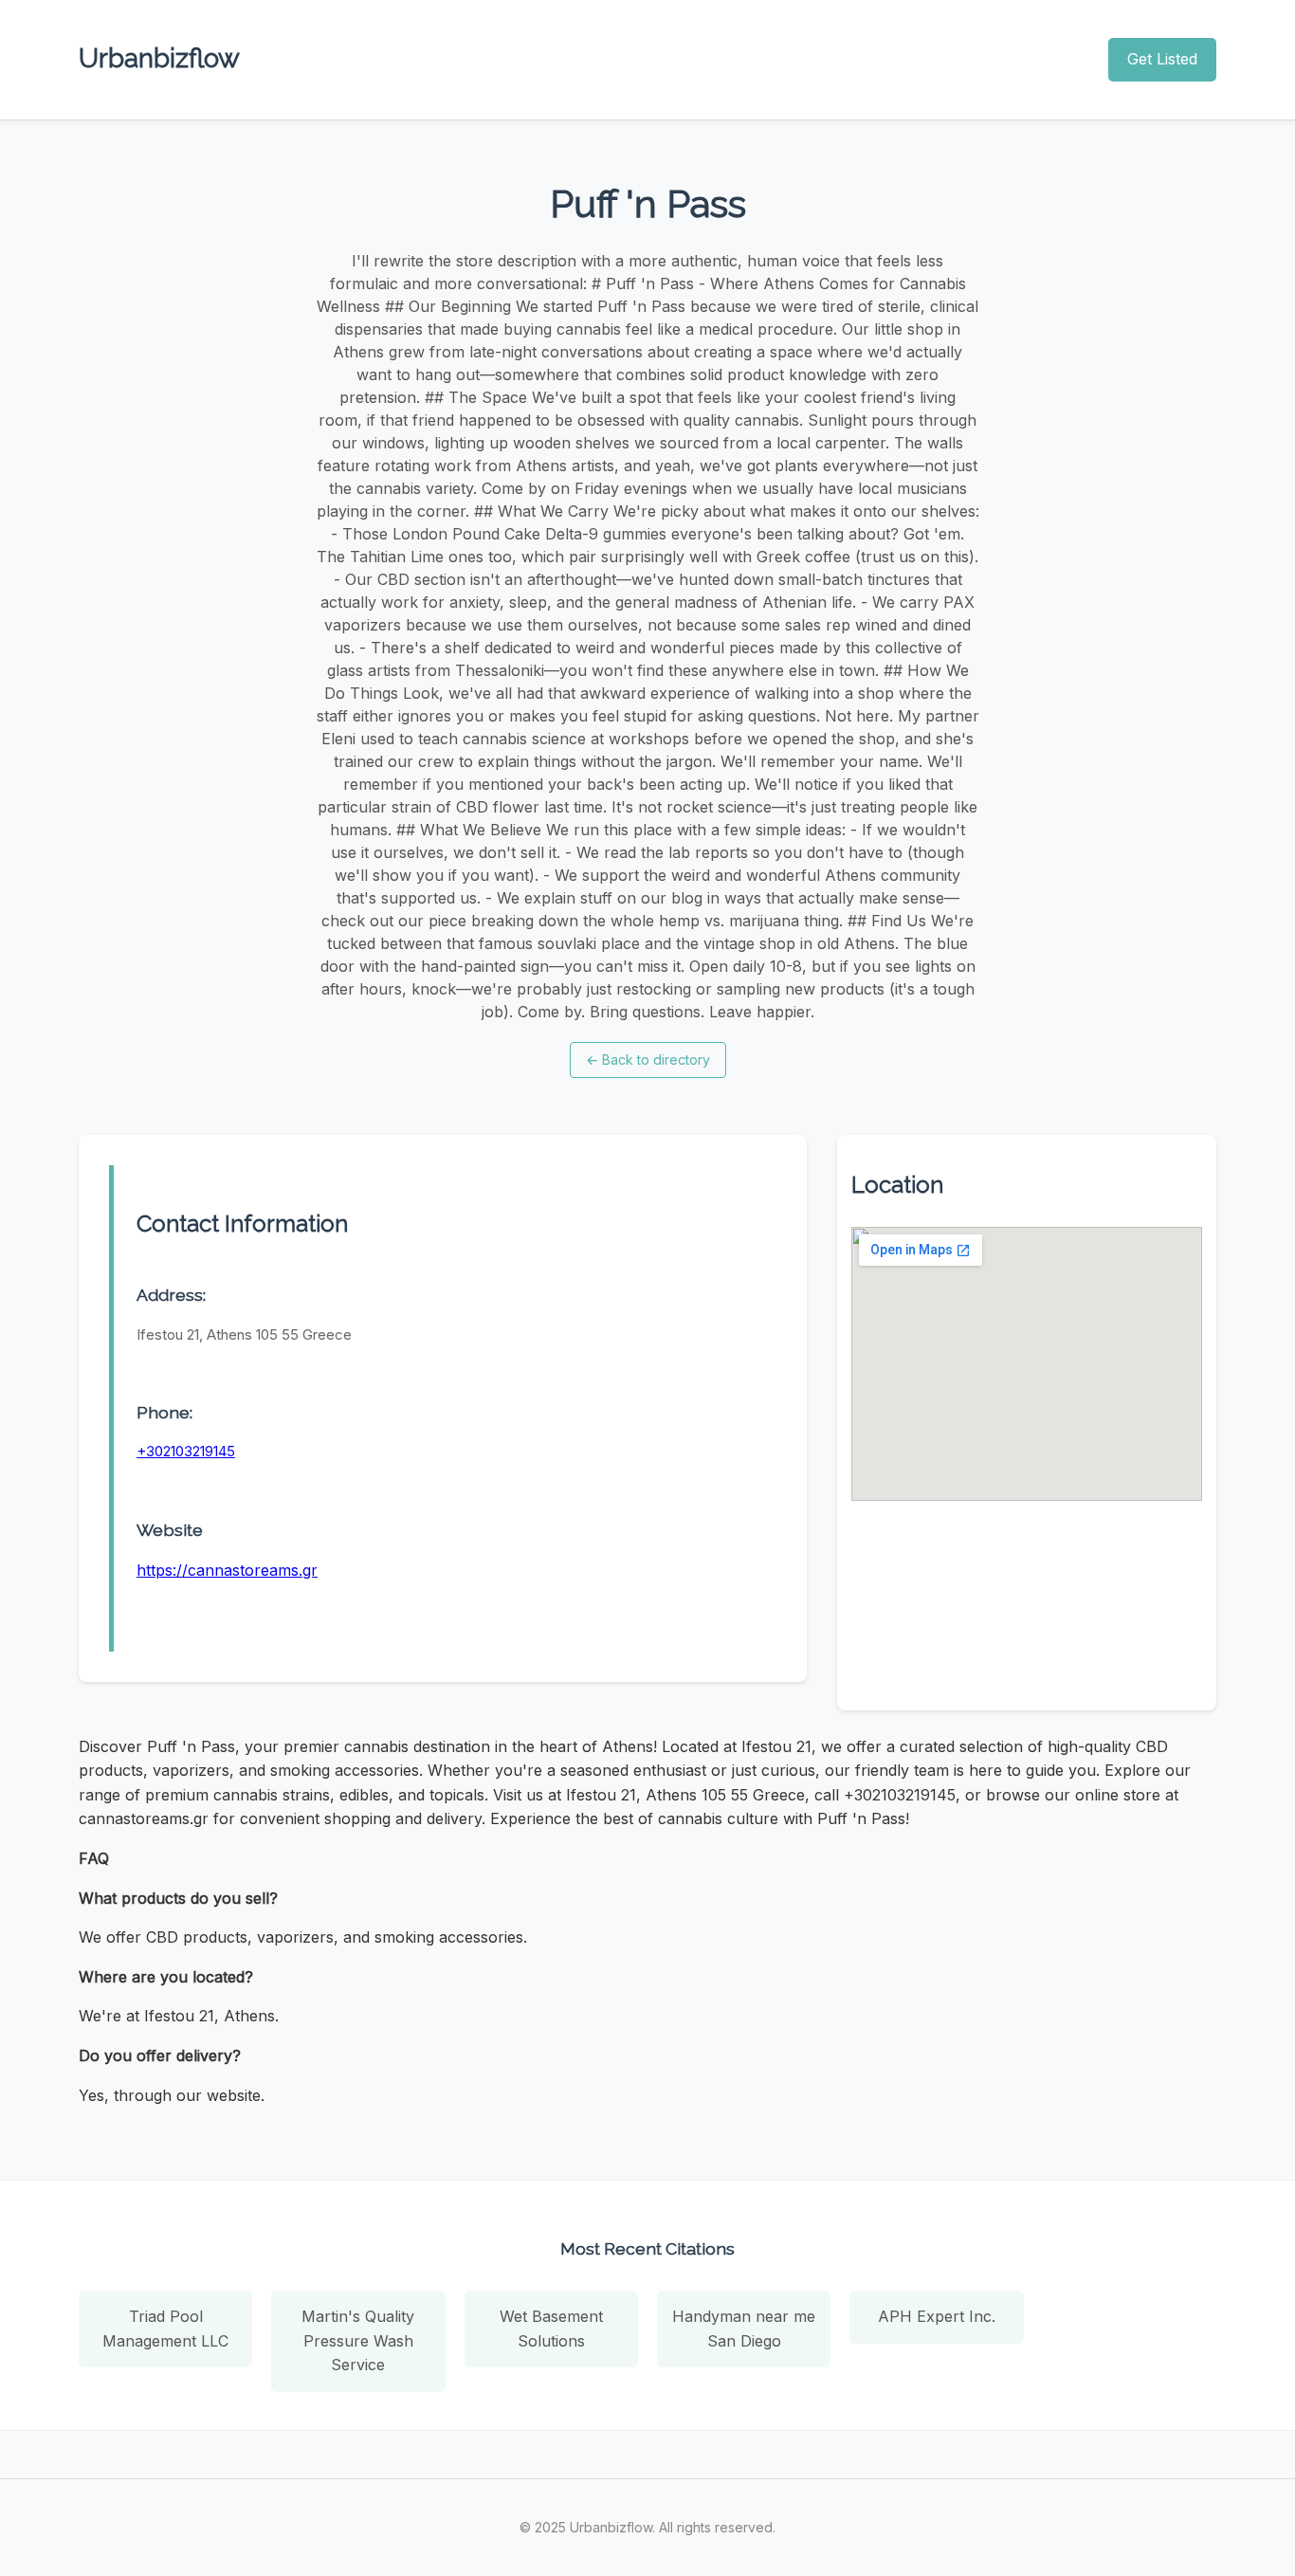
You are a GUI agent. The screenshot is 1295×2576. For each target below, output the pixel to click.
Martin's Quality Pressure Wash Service (358, 2340)
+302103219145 (186, 1451)
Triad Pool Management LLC (165, 2329)
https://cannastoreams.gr (227, 1570)
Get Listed (1162, 59)
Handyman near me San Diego (744, 2329)
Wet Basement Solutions (551, 2329)
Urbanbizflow (159, 58)
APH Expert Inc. (937, 2316)
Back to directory (648, 1060)
